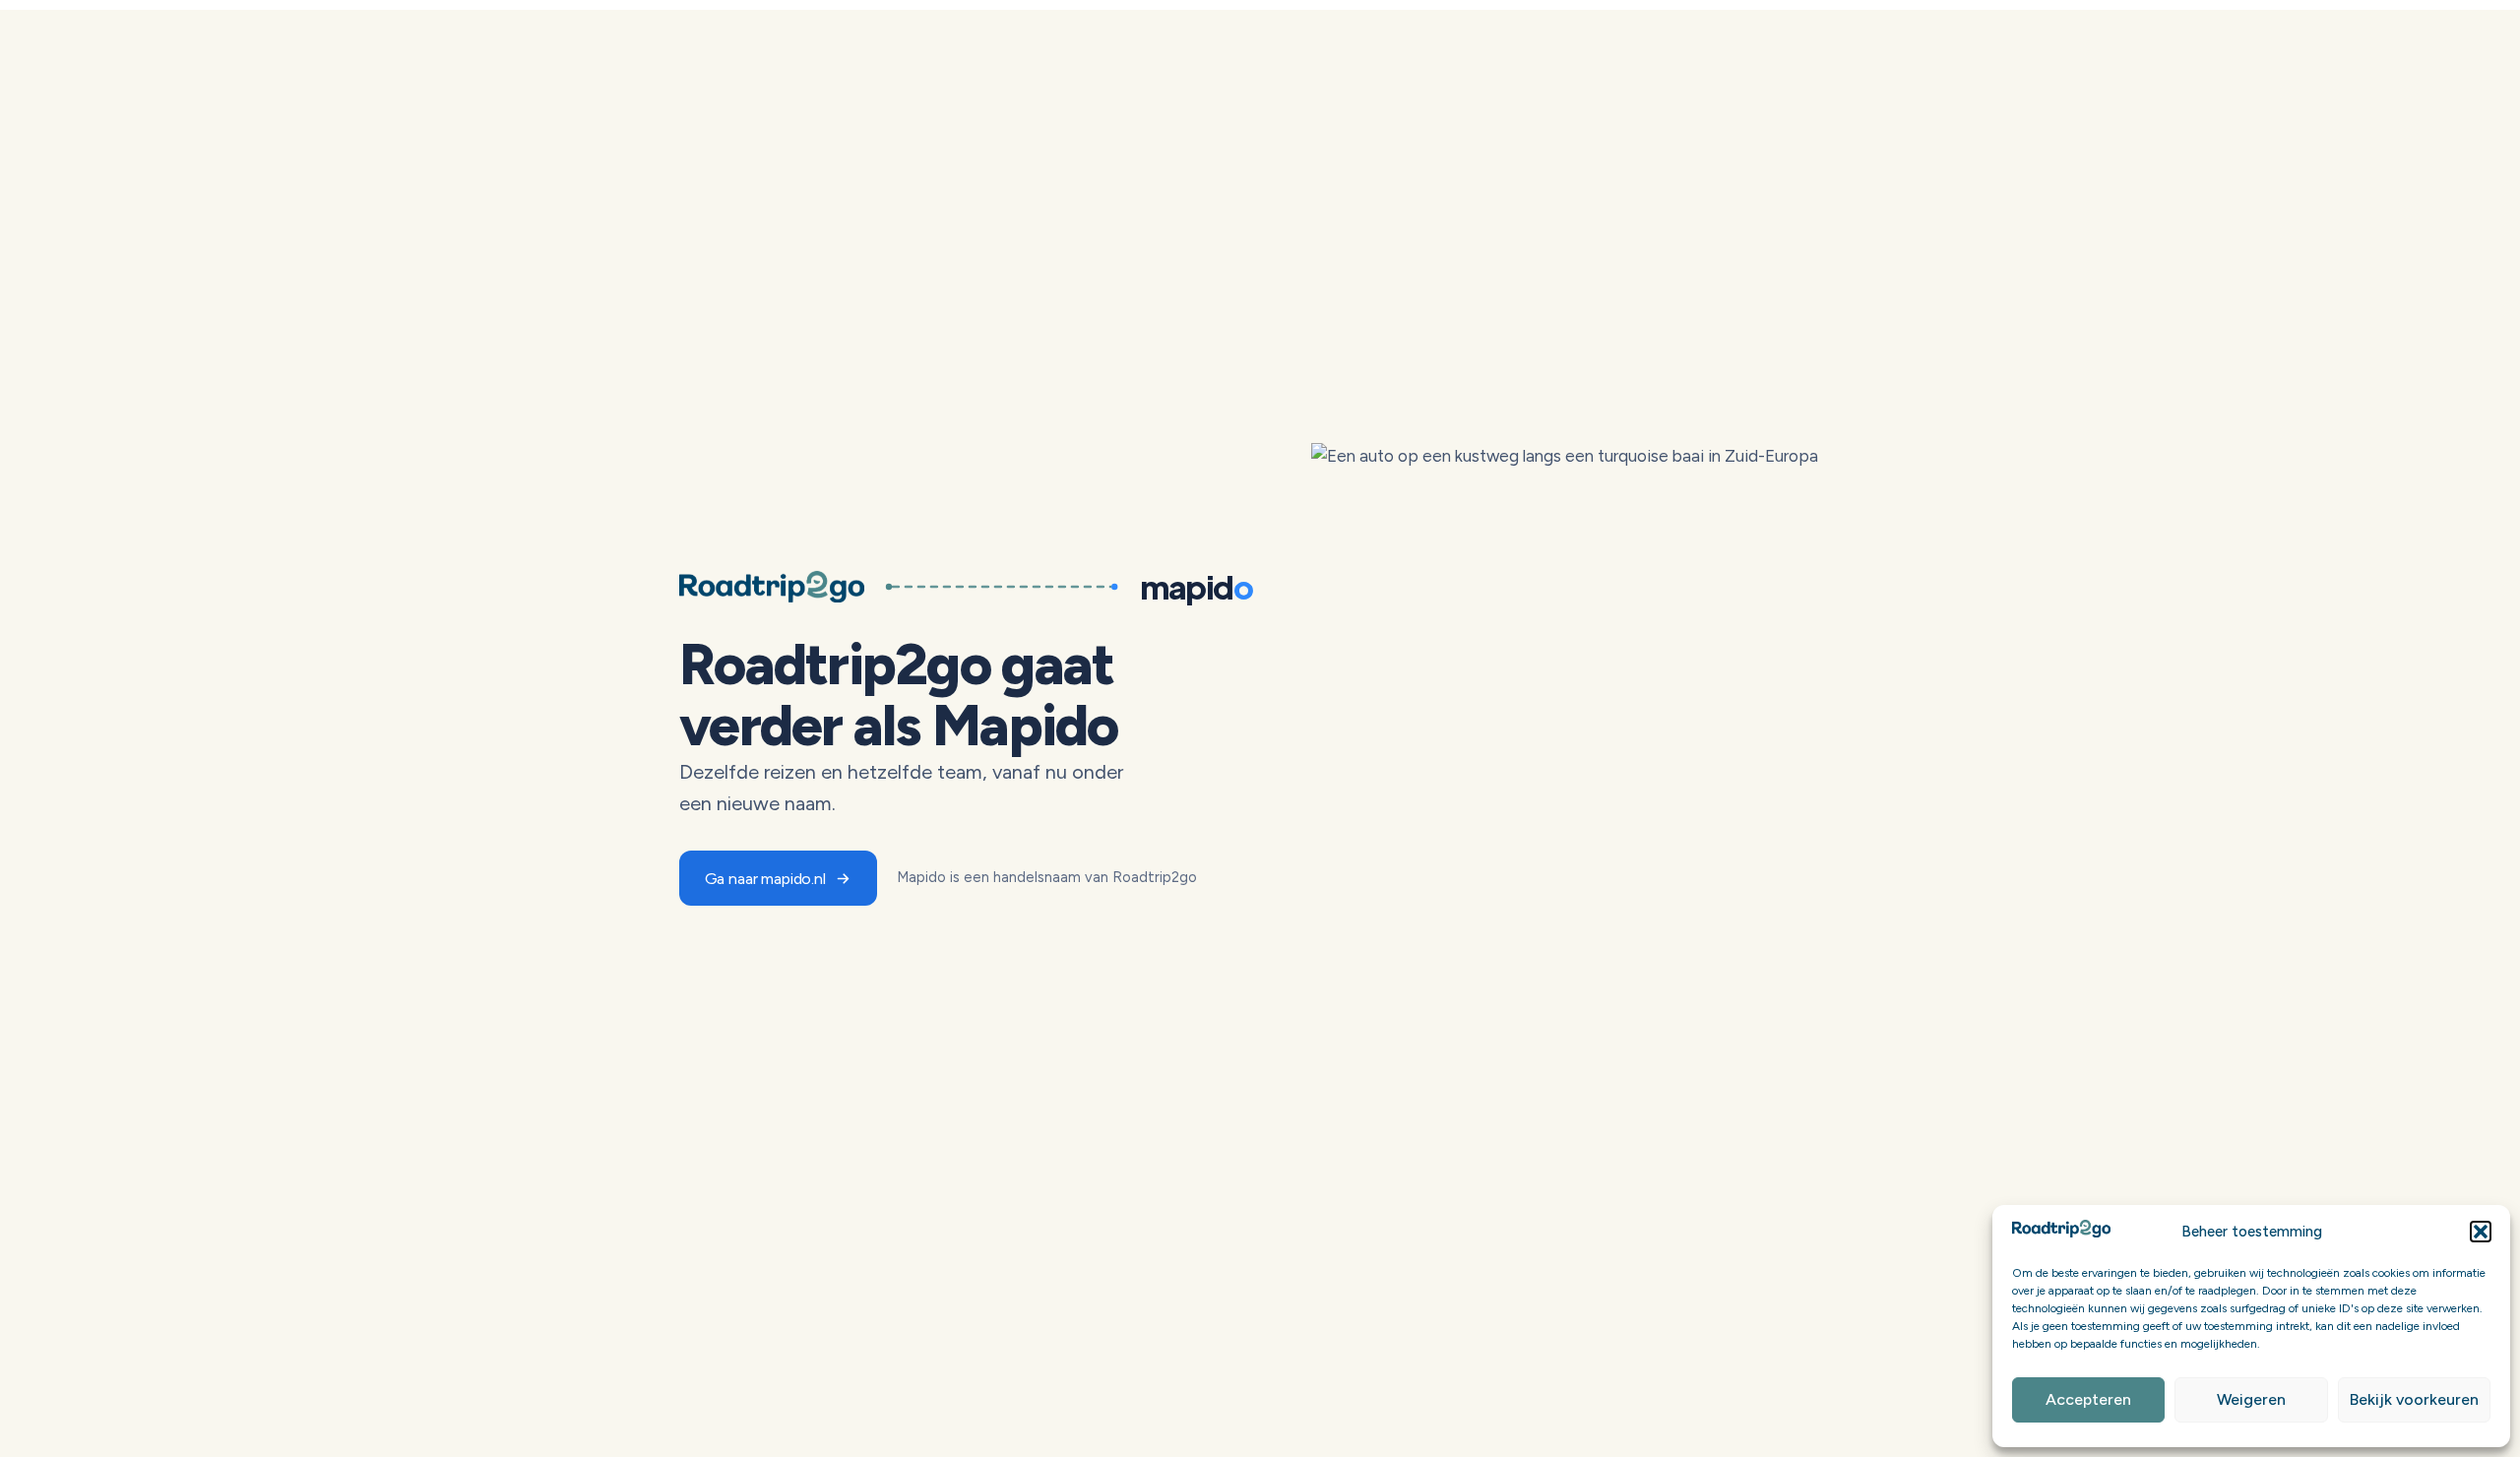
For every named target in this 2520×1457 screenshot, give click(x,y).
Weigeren (2251, 1399)
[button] (2481, 1232)
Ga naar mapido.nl (765, 878)
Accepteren (2088, 1399)
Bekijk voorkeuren (2414, 1399)
